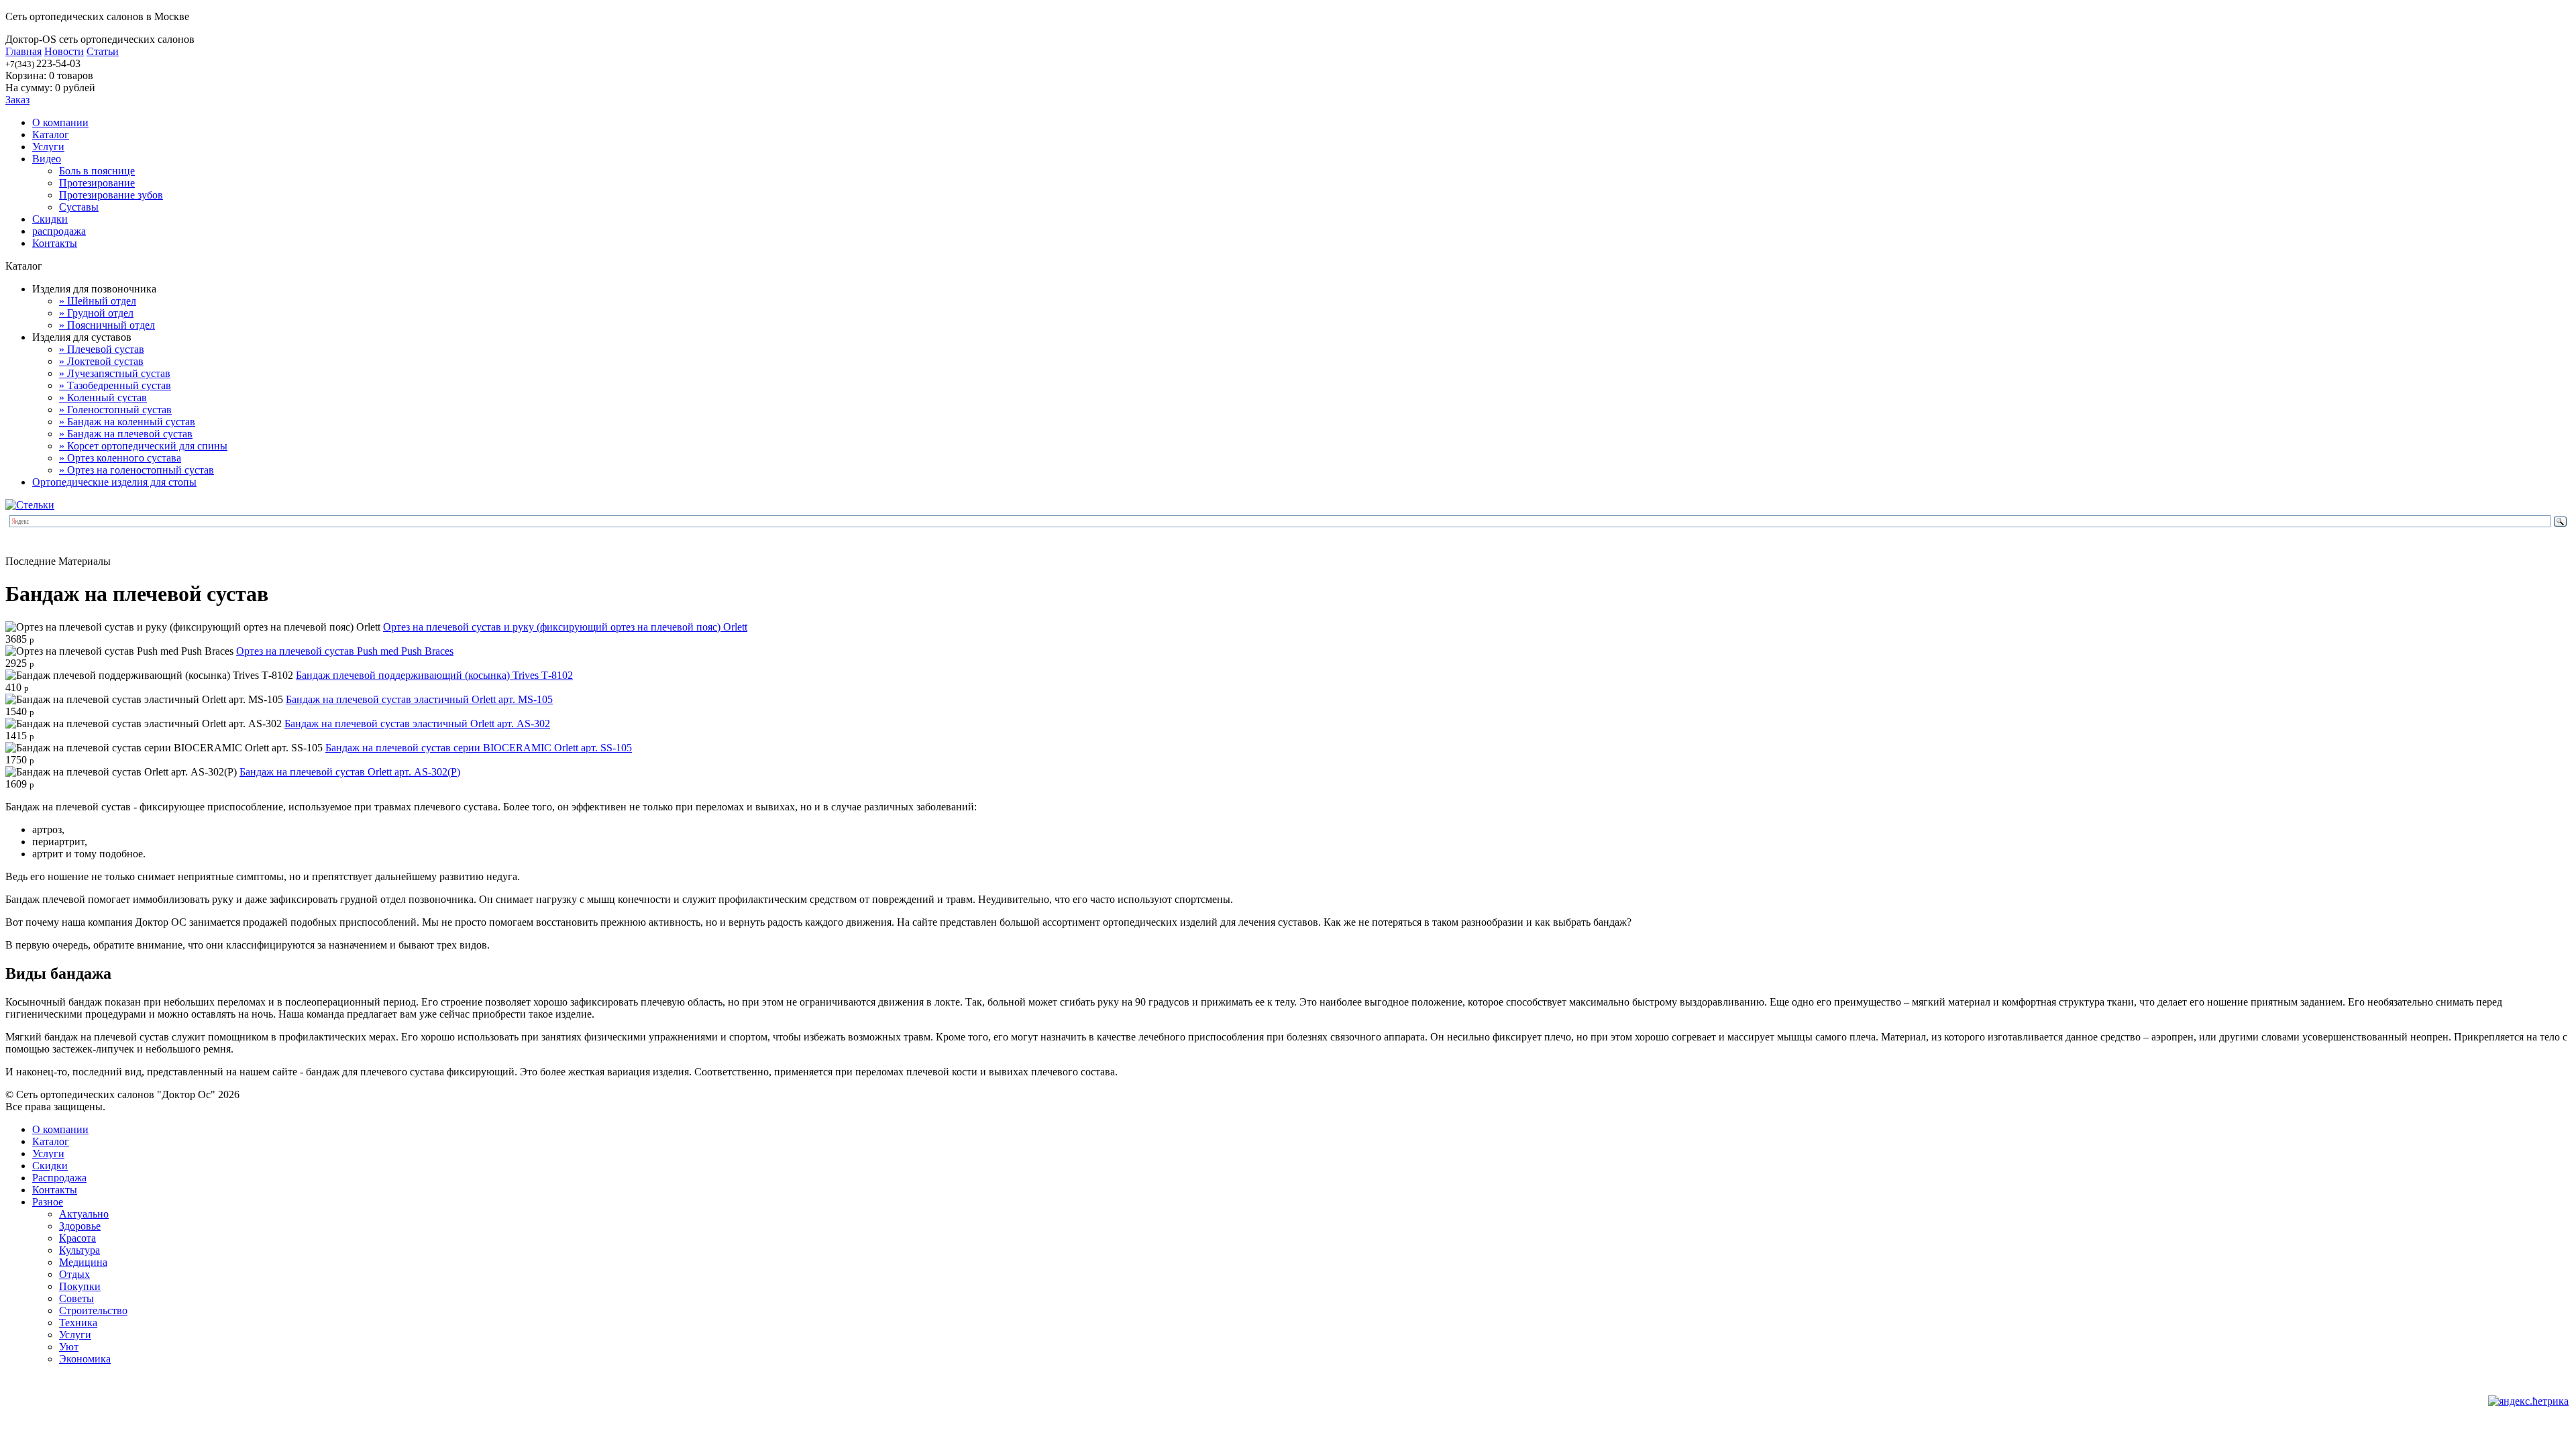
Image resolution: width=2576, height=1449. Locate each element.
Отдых (74, 1274)
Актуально (84, 1214)
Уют (69, 1347)
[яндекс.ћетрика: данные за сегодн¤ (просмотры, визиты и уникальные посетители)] (2528, 1401)
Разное (48, 1202)
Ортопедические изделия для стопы (114, 482)
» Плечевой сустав (102, 349)
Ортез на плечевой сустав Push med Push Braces (345, 651)
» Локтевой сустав (101, 361)
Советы (76, 1298)
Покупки (80, 1286)
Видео (47, 159)
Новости (64, 51)
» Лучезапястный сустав (115, 373)
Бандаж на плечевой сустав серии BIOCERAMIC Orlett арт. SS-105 (479, 748)
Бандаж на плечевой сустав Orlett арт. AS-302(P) (350, 772)
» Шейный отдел (98, 301)
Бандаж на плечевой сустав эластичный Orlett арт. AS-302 (417, 723)
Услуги (48, 147)
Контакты (55, 243)
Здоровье (80, 1226)
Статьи (103, 51)
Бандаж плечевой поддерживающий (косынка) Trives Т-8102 (434, 675)
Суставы (79, 207)
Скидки (50, 219)
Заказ (17, 100)
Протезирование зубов (111, 195)
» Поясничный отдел (107, 325)
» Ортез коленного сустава (120, 458)
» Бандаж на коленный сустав (127, 422)
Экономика (85, 1359)
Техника (78, 1323)
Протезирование (97, 183)
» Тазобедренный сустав (115, 385)
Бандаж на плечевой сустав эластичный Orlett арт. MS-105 (419, 699)
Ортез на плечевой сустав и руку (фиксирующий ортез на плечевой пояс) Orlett (565, 627)
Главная (23, 51)
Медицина (83, 1262)
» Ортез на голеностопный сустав (137, 470)
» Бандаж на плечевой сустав (126, 434)
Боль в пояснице (97, 171)
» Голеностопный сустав (115, 410)
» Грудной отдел (96, 313)
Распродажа (59, 1178)
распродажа (59, 231)
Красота (77, 1238)
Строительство (93, 1310)
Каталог (51, 135)
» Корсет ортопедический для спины (143, 446)
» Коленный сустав (103, 397)
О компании (60, 122)
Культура (79, 1250)
